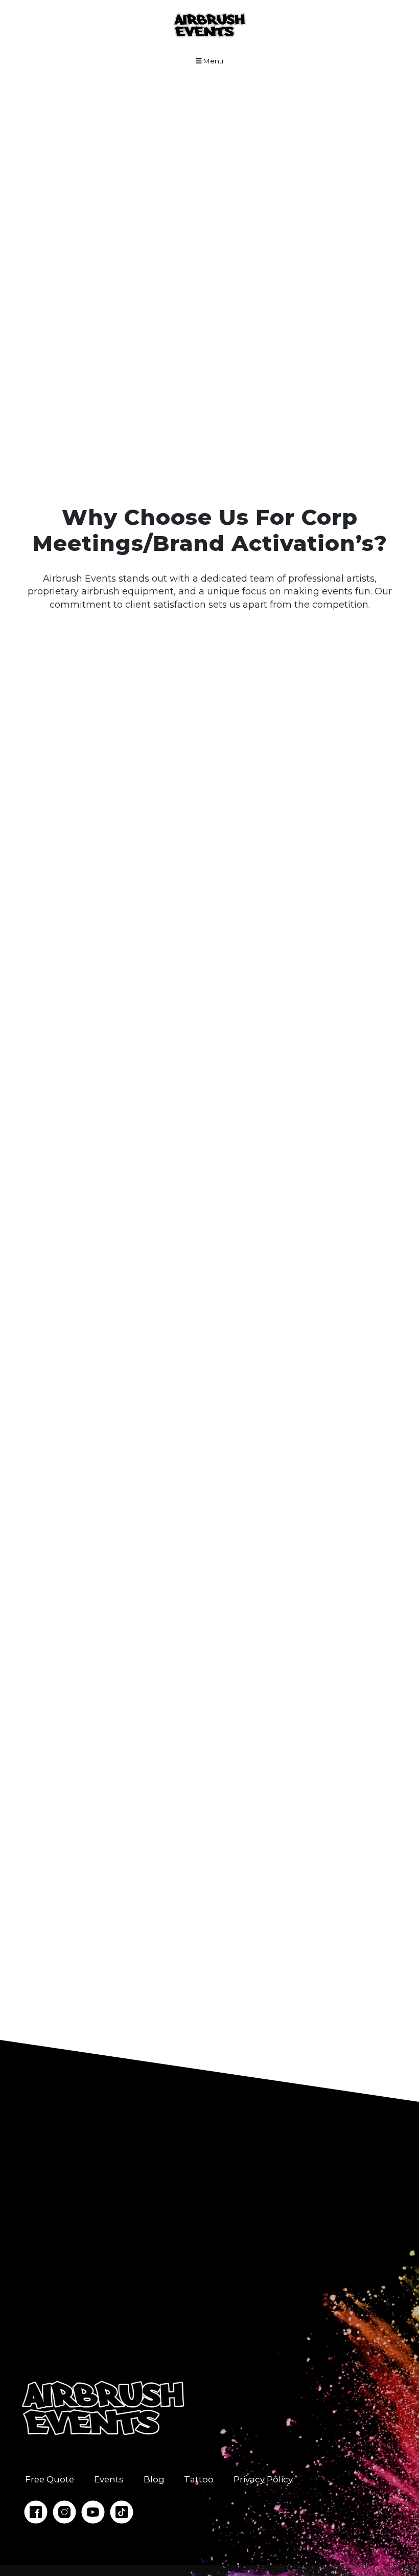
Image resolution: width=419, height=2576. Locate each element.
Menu (213, 61)
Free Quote (50, 2479)
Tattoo (199, 2479)
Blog (154, 2479)
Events (109, 2479)
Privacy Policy (263, 2479)
